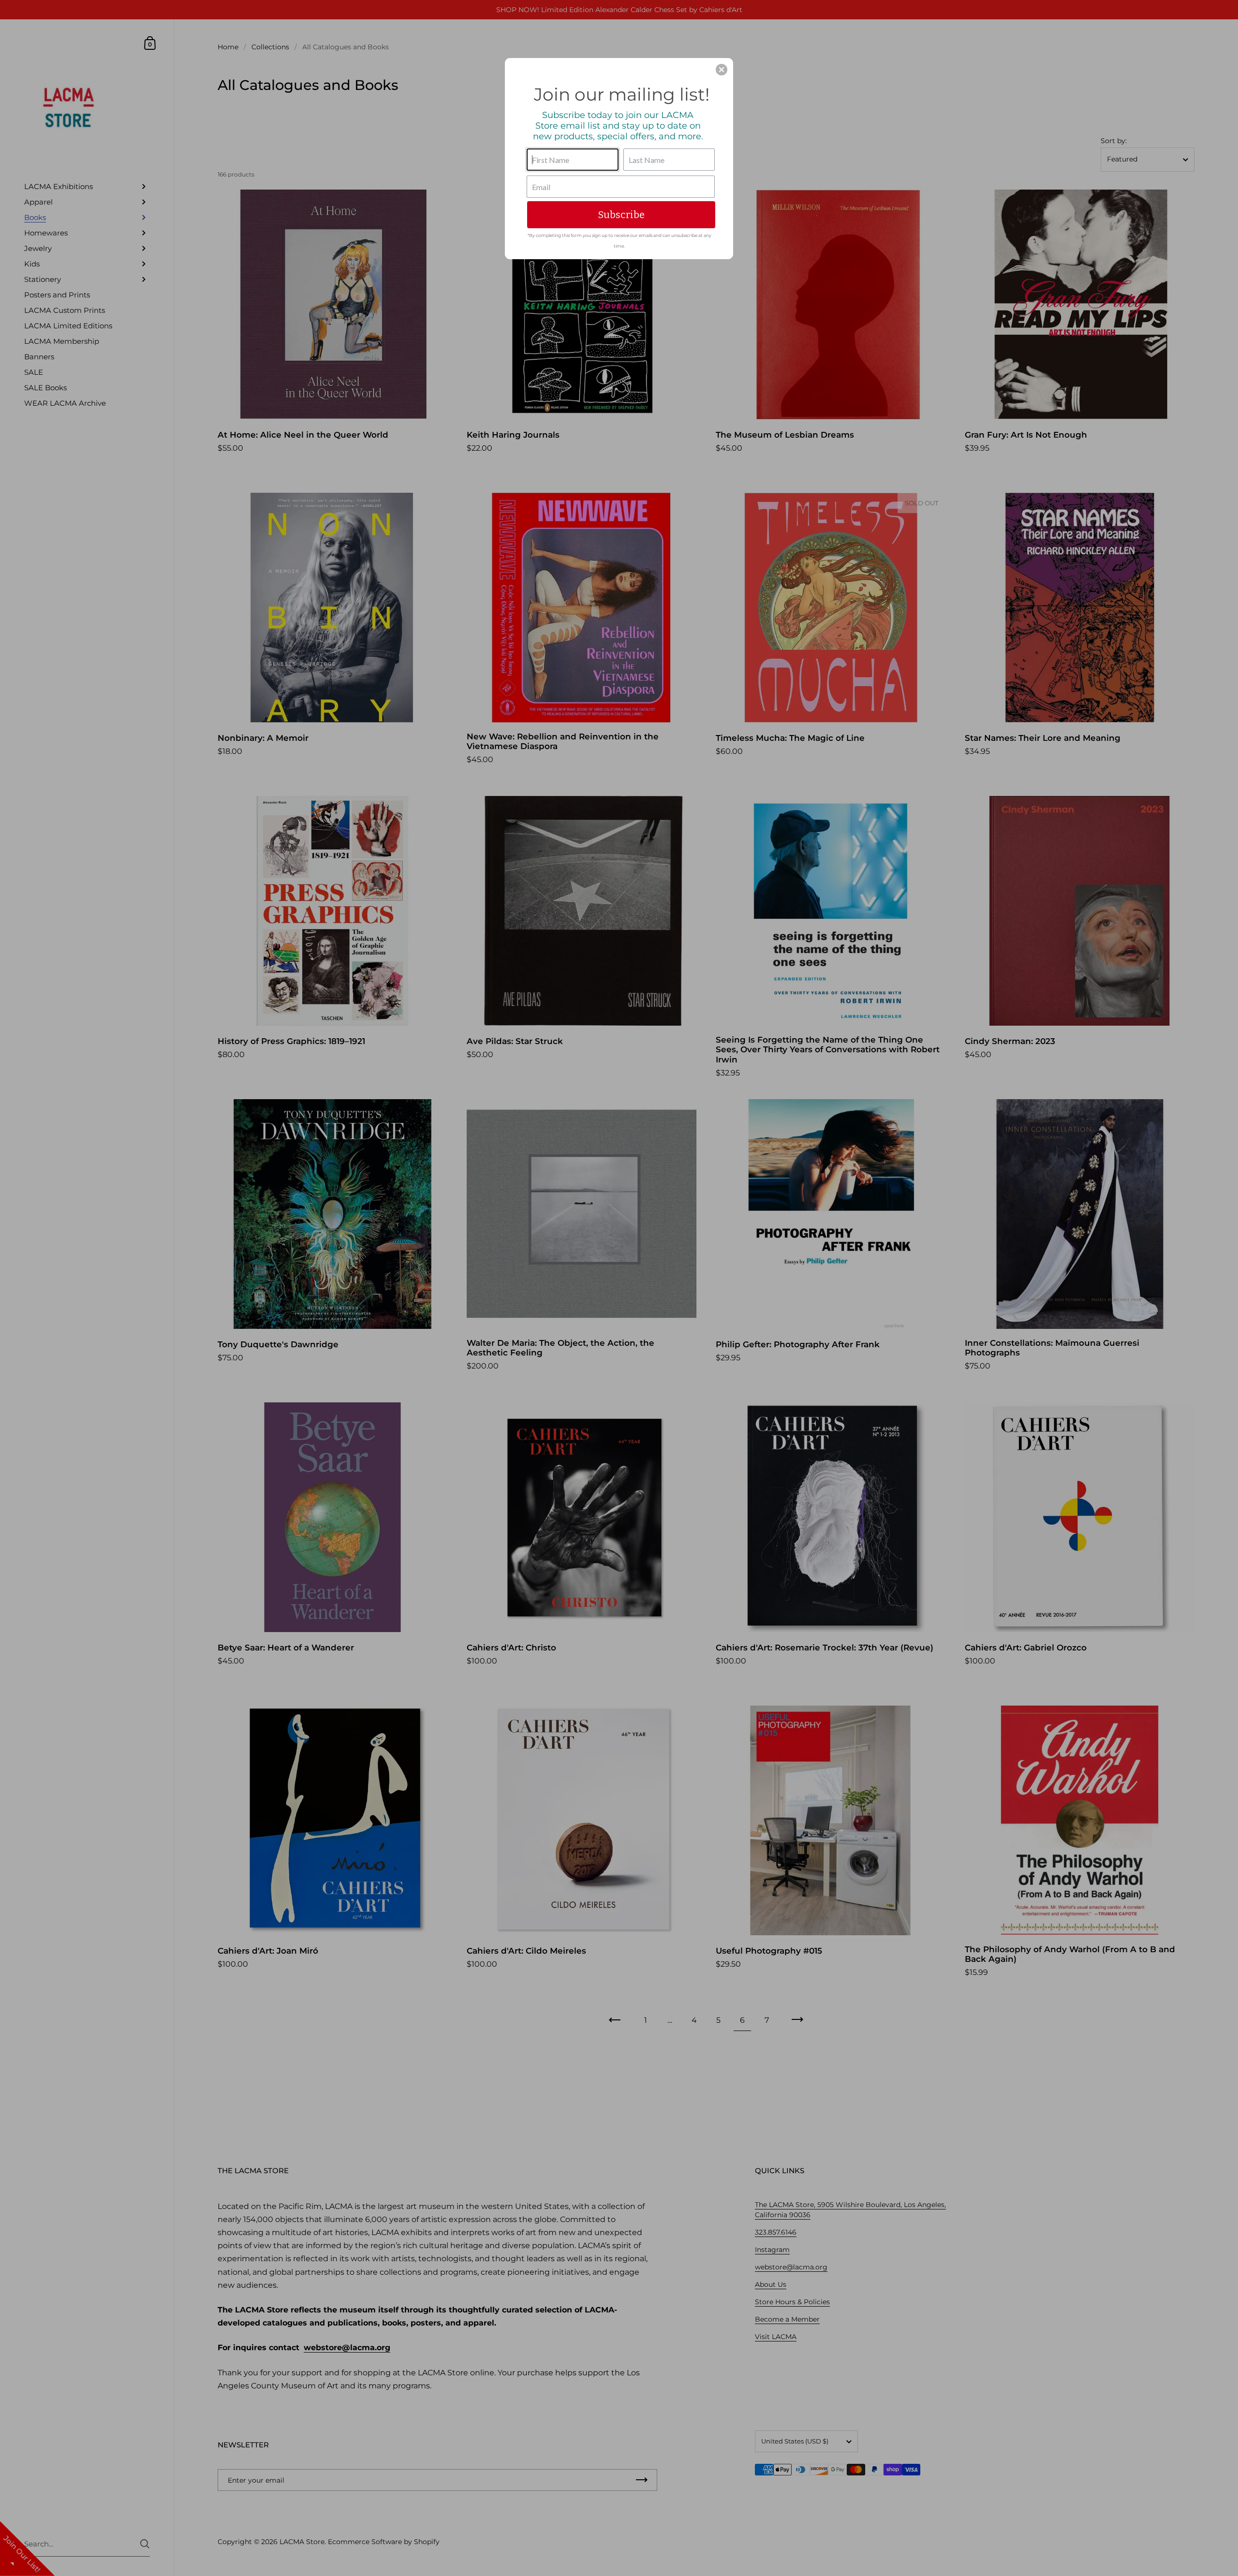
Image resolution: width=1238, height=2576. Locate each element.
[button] (722, 70)
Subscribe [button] (621, 215)
